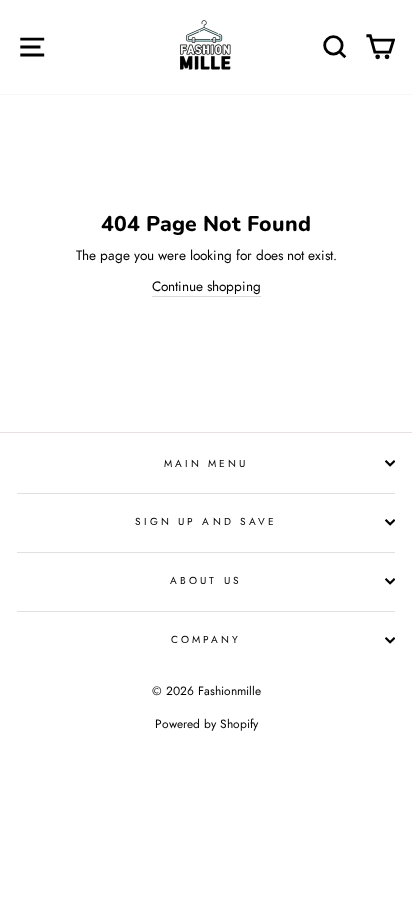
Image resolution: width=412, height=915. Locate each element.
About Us (205, 580)
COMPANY (206, 639)
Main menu (206, 463)
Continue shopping (206, 286)
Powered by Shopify (206, 724)
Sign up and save (206, 521)
